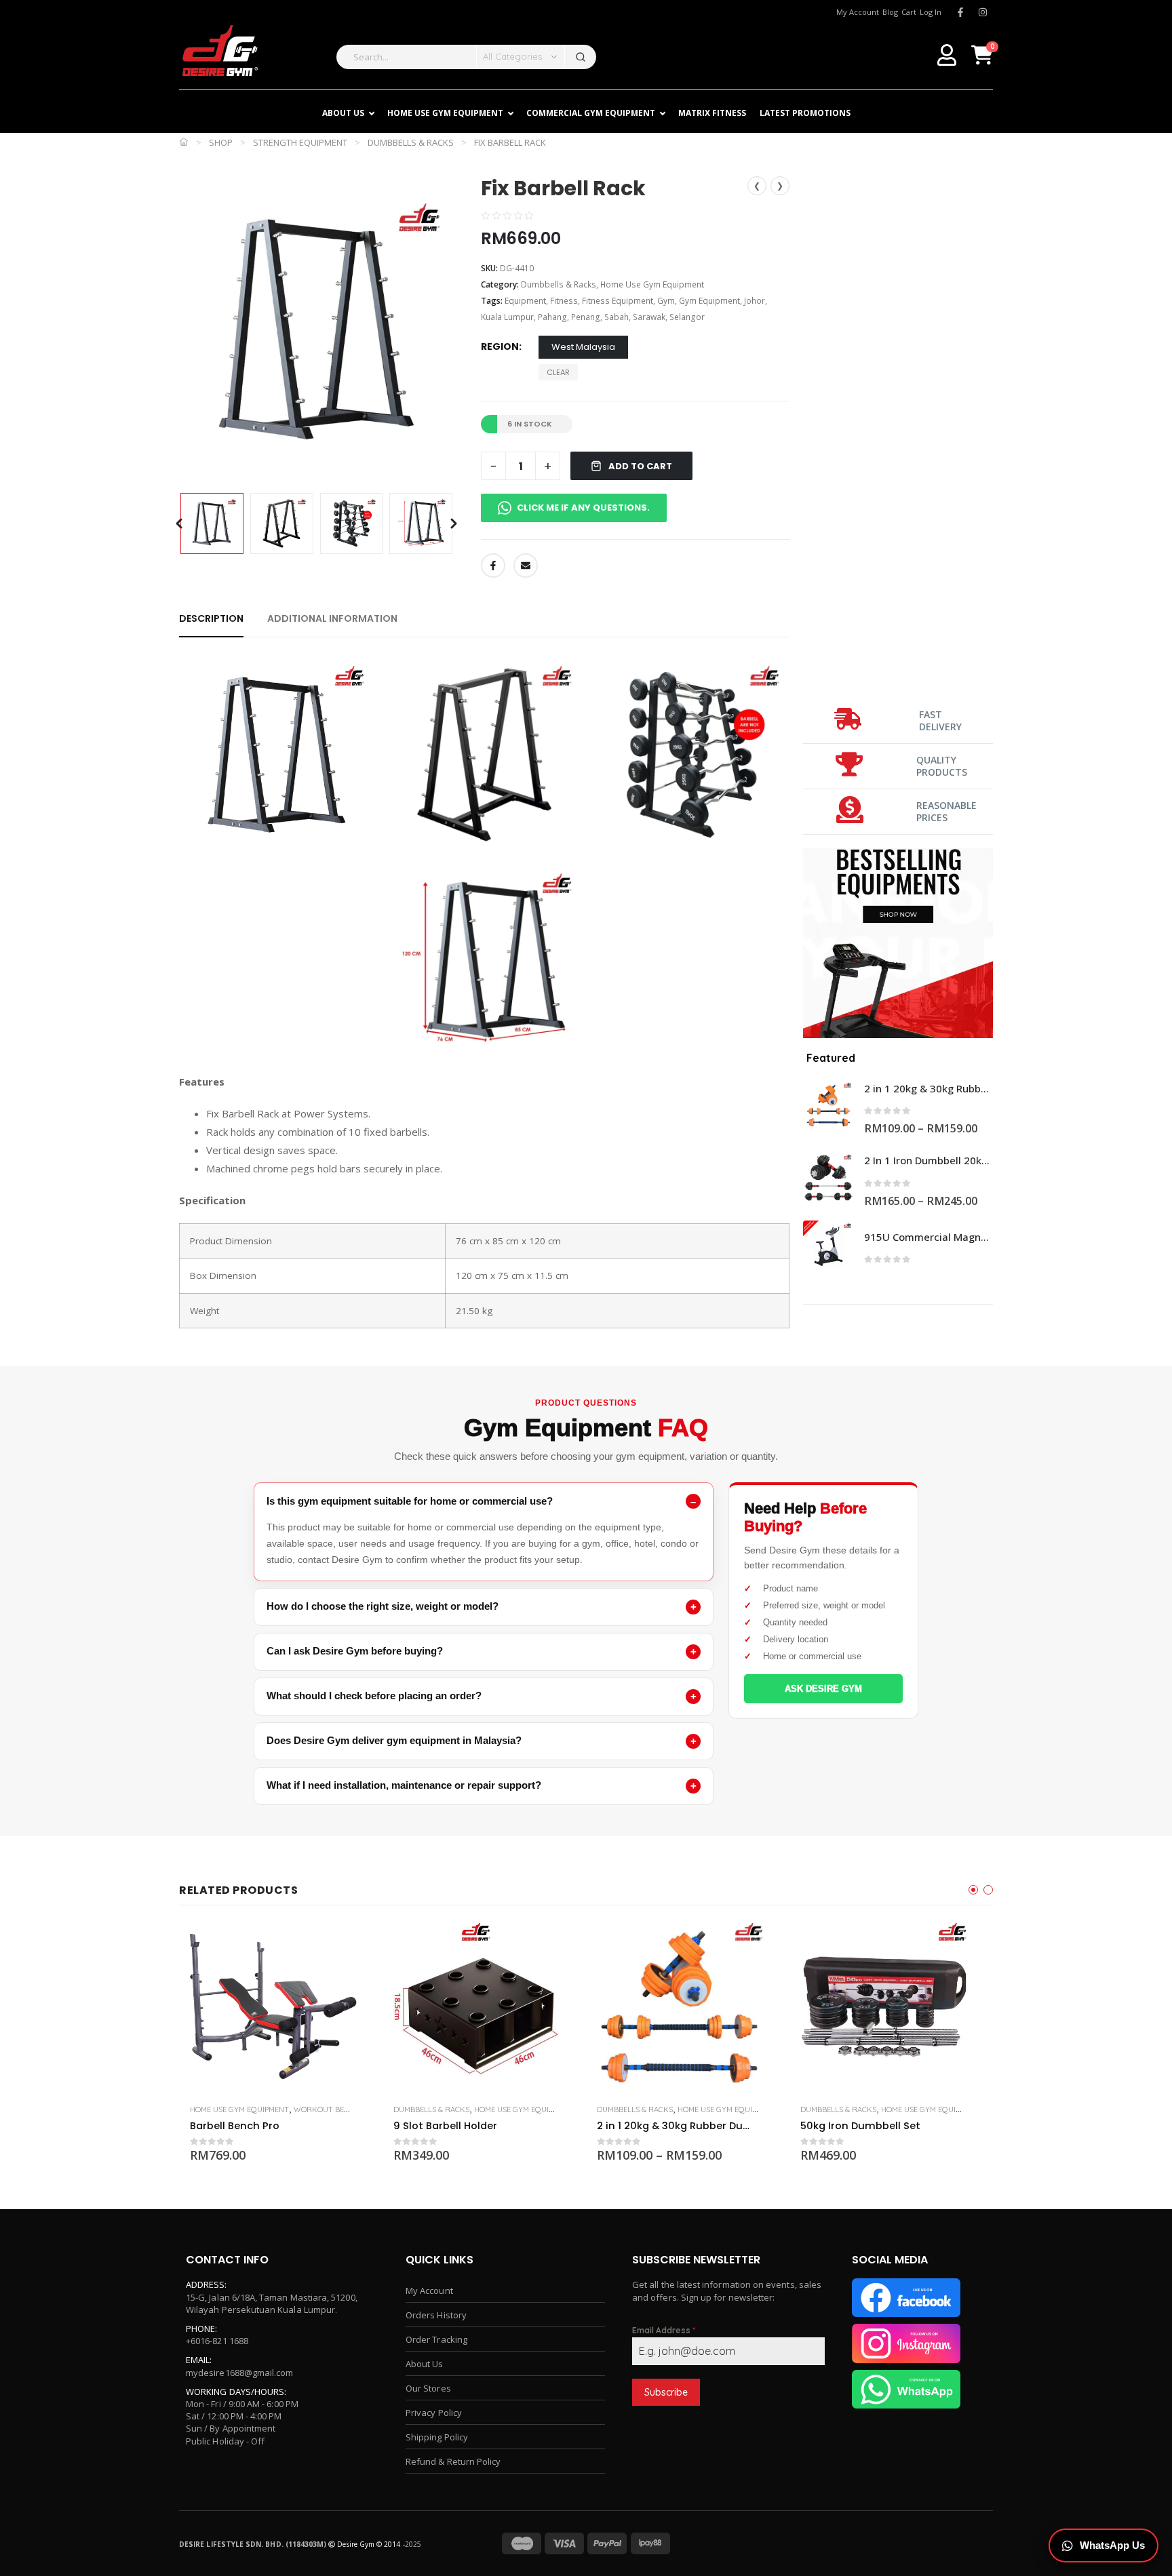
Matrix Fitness (712, 113)
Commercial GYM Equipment (591, 113)
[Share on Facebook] (493, 566)
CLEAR (558, 372)
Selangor (687, 317)
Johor (755, 301)
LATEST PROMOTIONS (805, 113)
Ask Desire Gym (823, 1689)
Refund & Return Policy (453, 2461)
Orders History (436, 2315)
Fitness (564, 301)
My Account (429, 2291)
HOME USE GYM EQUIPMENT (445, 113)
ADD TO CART (640, 466)
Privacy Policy (434, 2413)
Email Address (664, 2330)
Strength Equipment (300, 142)
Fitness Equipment (618, 301)
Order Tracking (436, 2339)
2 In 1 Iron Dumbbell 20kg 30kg (929, 1160)
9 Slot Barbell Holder (445, 2126)
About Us (425, 2364)
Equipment (525, 301)
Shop (221, 142)
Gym (666, 301)
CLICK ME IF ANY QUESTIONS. (583, 508)
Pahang (552, 317)
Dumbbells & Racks (411, 142)
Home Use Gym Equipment (652, 284)
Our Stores (428, 2388)
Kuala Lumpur (507, 317)
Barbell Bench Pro (235, 2126)
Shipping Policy (437, 2437)
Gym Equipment (709, 301)
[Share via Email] (526, 566)
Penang (586, 317)
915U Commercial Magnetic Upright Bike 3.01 (929, 1237)
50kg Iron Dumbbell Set (860, 2126)
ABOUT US (343, 113)
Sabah (617, 317)
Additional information (332, 618)
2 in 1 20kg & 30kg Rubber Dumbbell (929, 1088)
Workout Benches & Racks (347, 2109)
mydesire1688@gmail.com (239, 2373)
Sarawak (649, 317)
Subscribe (666, 2392)
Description (211, 618)
